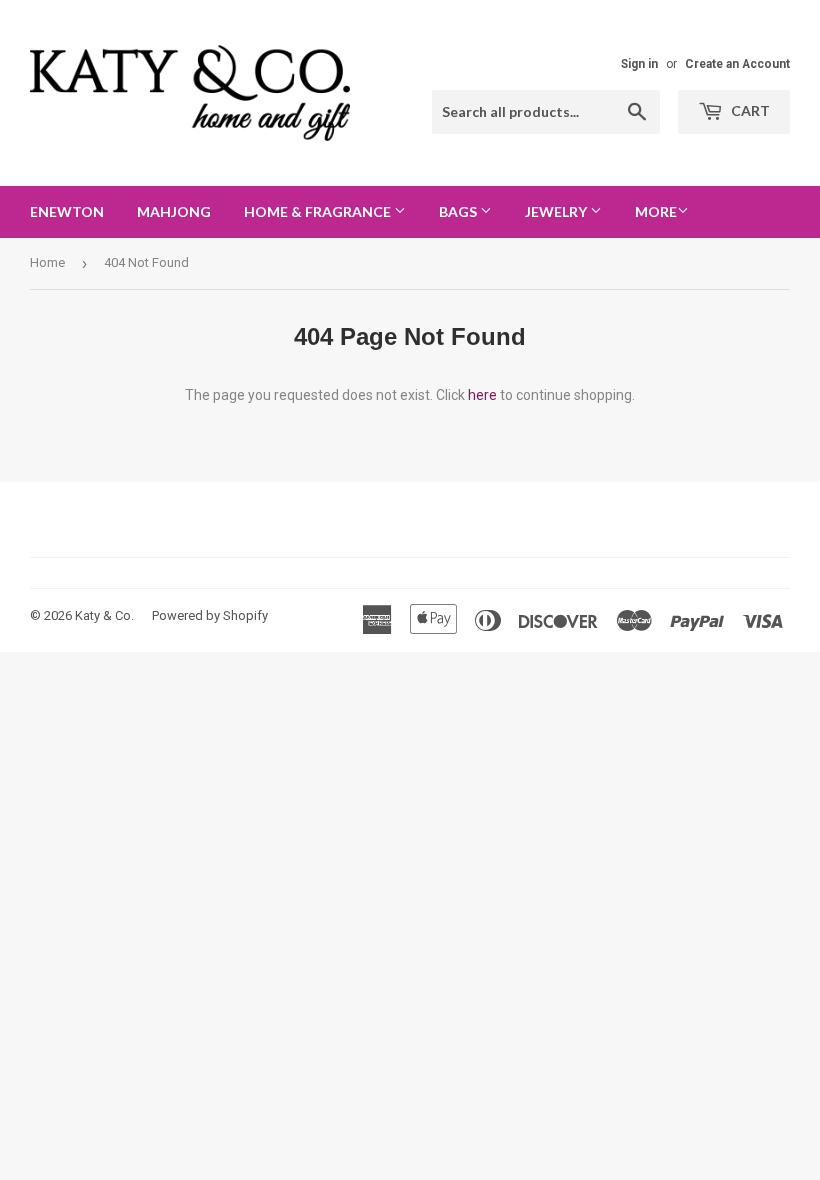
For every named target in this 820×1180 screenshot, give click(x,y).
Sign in (639, 64)
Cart (749, 110)
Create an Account (737, 64)
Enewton (67, 211)
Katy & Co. (104, 615)
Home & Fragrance (319, 211)
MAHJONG (174, 211)
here (482, 395)
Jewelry (557, 211)
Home (47, 262)
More (656, 211)
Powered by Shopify (210, 615)
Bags (459, 211)
